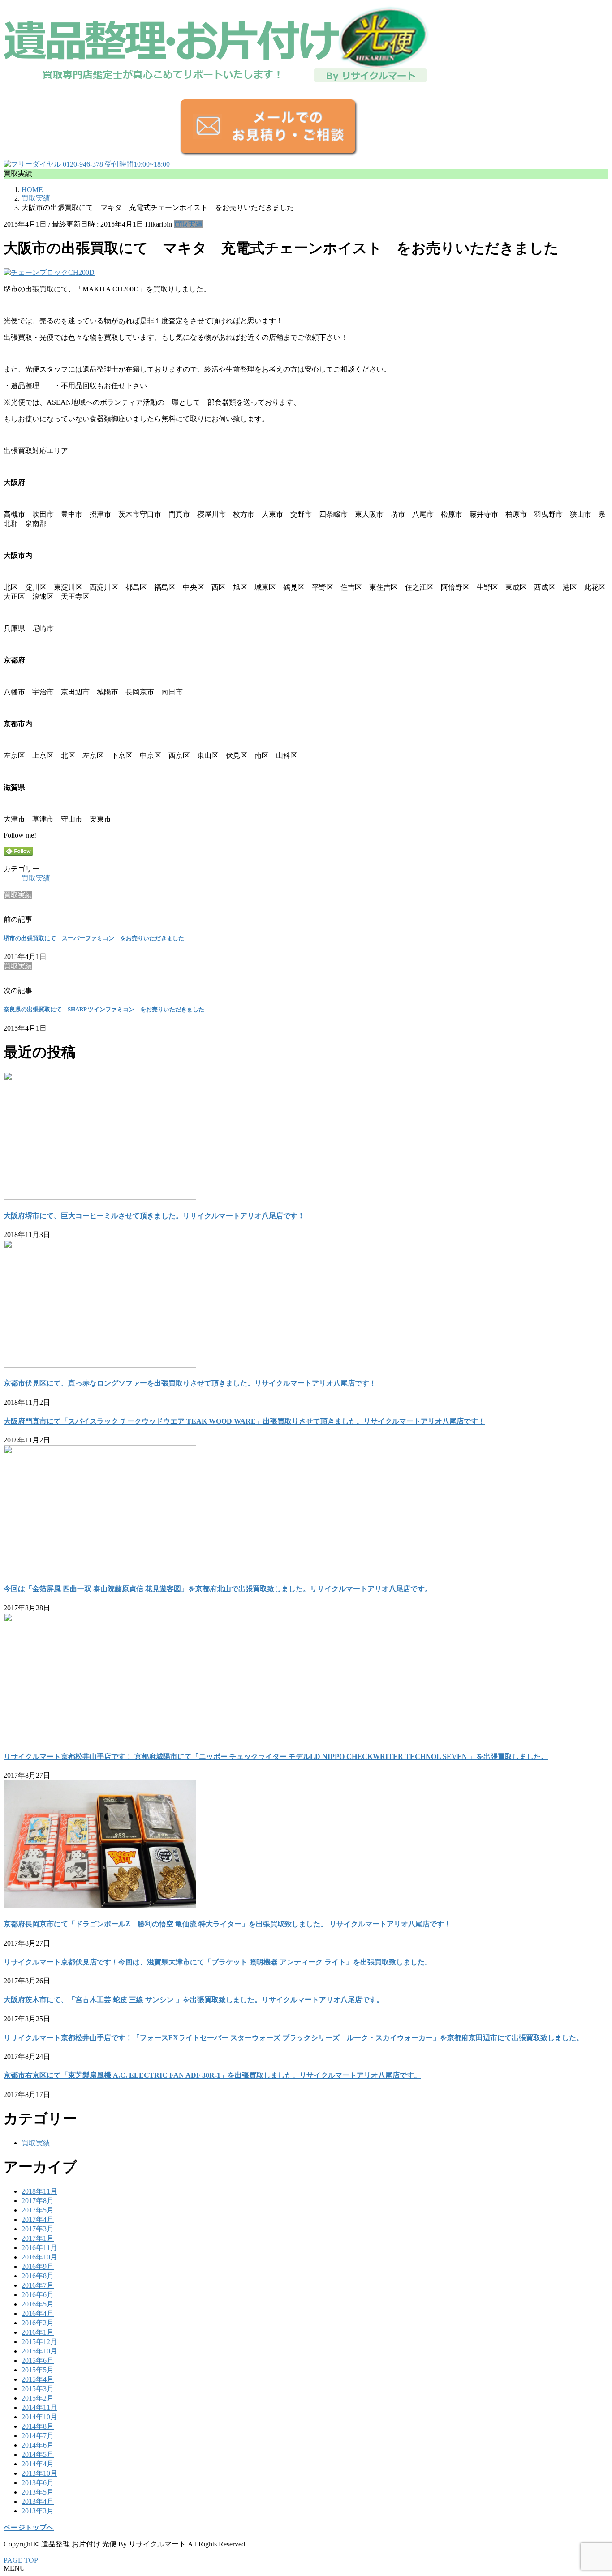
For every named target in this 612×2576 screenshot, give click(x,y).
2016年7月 (38, 2285)
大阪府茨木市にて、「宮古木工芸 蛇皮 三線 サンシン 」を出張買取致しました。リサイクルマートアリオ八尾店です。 (194, 2000)
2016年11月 (39, 2248)
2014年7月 (38, 2436)
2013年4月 (38, 2501)
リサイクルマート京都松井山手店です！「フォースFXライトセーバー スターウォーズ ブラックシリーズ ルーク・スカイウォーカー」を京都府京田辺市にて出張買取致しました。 (293, 2038)
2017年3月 (38, 2229)
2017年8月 (38, 2201)
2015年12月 (39, 2342)
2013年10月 (39, 2473)
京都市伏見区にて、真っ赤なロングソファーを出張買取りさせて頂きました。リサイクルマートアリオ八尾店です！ (190, 1383)
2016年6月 (38, 2295)
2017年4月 (38, 2219)
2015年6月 (38, 2360)
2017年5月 (38, 2210)
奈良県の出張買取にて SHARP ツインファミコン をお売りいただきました (104, 1009)
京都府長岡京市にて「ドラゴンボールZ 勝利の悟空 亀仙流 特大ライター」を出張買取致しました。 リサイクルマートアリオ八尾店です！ (227, 1924)
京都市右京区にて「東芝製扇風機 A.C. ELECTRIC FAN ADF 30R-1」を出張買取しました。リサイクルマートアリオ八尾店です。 (212, 2075)
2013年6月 (38, 2483)
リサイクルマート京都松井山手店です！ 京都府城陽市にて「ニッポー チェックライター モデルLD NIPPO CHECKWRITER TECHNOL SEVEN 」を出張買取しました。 (276, 1757)
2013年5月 (38, 2492)
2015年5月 (38, 2370)
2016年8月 (38, 2276)
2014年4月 (38, 2464)
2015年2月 (38, 2398)
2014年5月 (38, 2454)
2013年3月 (38, 2511)
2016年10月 (39, 2257)
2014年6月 (38, 2445)
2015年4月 (38, 2379)
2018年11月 (39, 2191)
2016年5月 (38, 2304)
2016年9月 (38, 2266)
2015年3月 (38, 2389)
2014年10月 (39, 2417)
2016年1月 (38, 2332)
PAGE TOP (21, 2560)
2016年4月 (38, 2313)
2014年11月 (39, 2407)
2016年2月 (38, 2323)
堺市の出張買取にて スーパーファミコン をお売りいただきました (94, 938)
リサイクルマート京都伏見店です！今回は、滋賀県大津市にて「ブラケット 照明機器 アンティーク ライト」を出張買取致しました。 (218, 1962)
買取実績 (188, 224)
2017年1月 (38, 2238)
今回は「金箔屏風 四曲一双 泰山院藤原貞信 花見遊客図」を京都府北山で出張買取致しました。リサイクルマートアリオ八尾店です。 (218, 1589)
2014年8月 (38, 2426)
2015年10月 (39, 2351)
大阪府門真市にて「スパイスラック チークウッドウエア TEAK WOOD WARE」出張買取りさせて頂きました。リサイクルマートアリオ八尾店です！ (244, 1421)
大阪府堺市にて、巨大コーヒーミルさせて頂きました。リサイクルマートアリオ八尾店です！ (154, 1216)
